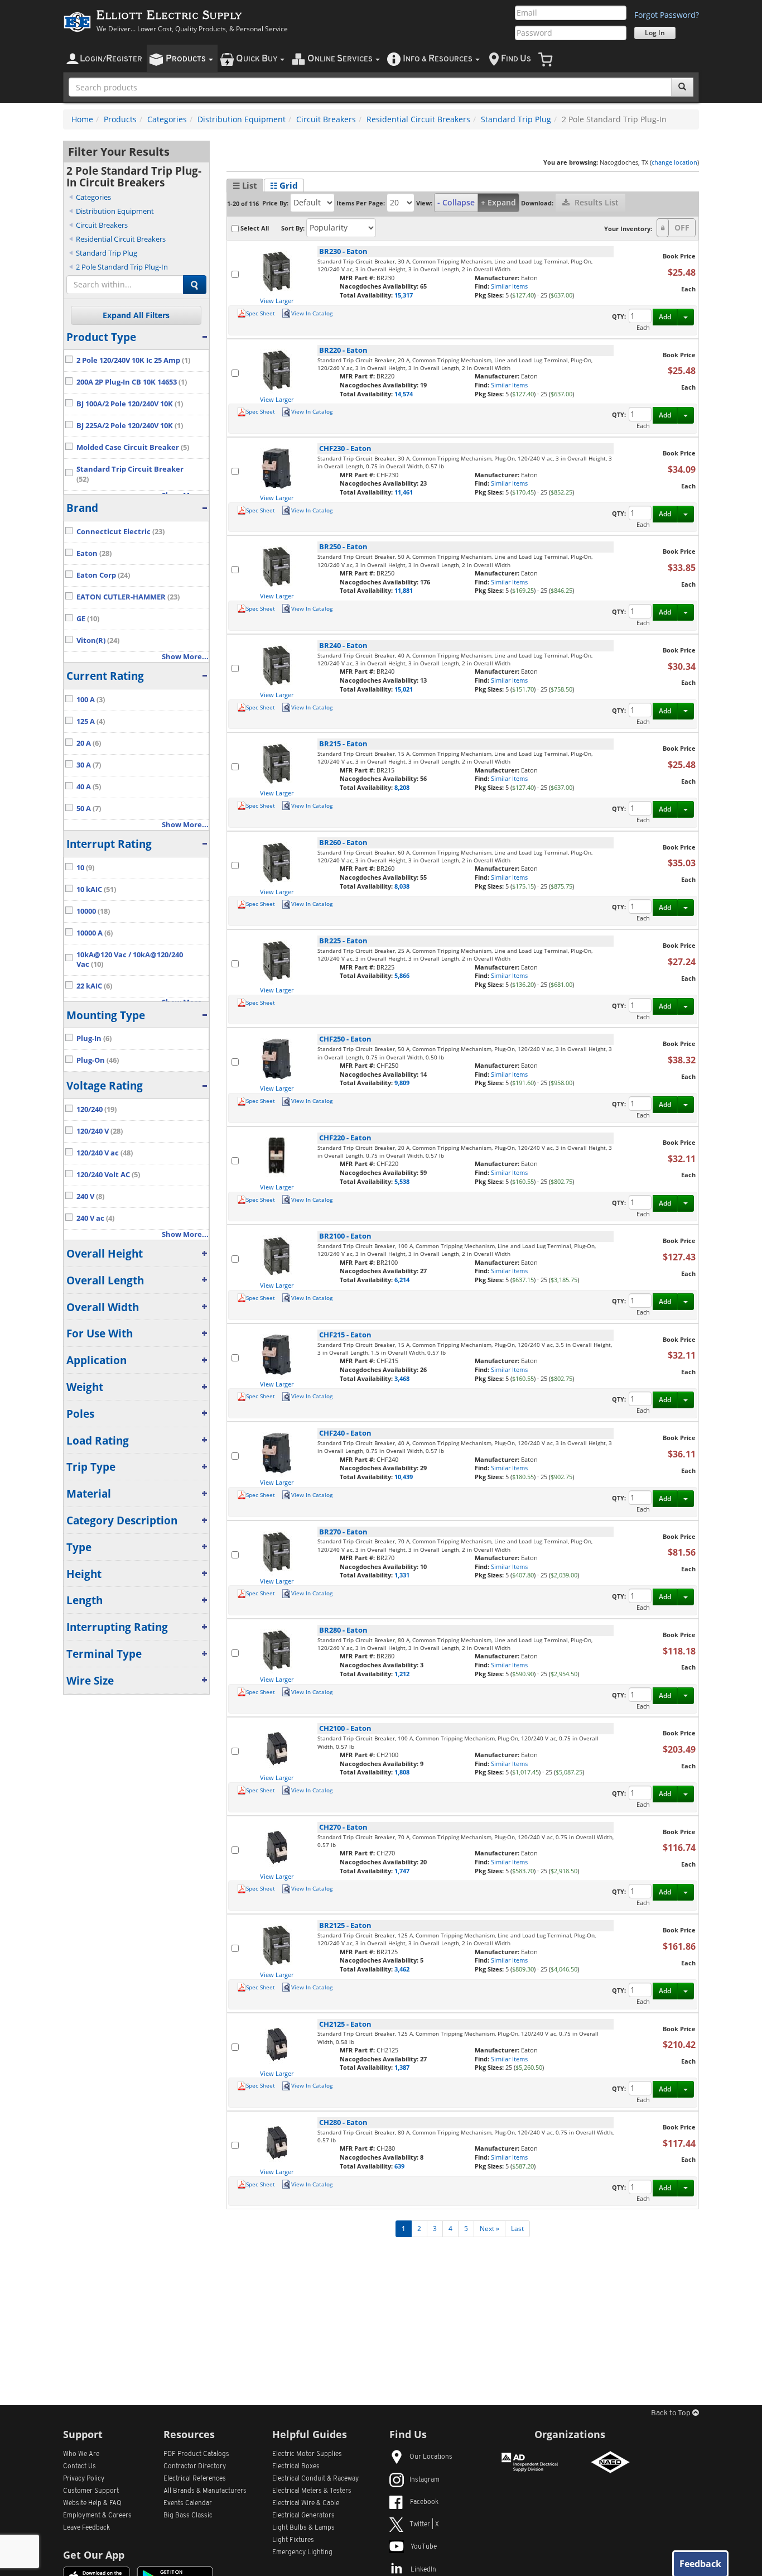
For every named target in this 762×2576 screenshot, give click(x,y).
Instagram (425, 2480)
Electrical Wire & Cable (306, 2503)
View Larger (277, 301)
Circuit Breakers (326, 119)
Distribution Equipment (242, 119)
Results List (595, 202)
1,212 (402, 1674)
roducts (187, 59)
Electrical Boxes (296, 2467)
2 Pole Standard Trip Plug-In (122, 267)
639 (399, 2166)
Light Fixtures (293, 2540)
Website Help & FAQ (92, 2503)
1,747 (402, 1871)
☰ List (245, 185)
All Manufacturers (205, 2491)
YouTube (424, 2547)
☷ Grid (284, 185)
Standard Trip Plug (516, 119)
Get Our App (94, 2555)
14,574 (404, 394)
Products (120, 119)
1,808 (402, 1772)
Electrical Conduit (315, 2479)
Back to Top (672, 2413)
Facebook (424, 2502)
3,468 (402, 1378)
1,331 (402, 1575)
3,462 (402, 1969)
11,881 (404, 590)
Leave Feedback (86, 2528)
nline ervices (341, 59)
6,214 (402, 1280)
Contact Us (79, 2467)
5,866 (402, 975)
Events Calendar (188, 2503)
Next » (489, 2229)
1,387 (402, 2067)
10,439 (404, 1477)
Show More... (185, 657)
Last (517, 2229)
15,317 (404, 295)
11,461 (404, 492)
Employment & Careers (97, 2516)
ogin (111, 59)
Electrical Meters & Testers (312, 2491)
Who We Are (81, 2454)
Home (82, 119)
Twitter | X (424, 2525)
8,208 (402, 787)
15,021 (404, 689)
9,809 (402, 1083)
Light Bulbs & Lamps (303, 2528)
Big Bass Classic (188, 2516)
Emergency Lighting (302, 2553)
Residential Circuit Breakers (418, 119)
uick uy (257, 59)
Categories (167, 119)
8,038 (402, 886)
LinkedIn (423, 2570)
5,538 (402, 1181)
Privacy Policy (84, 2479)
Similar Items (509, 286)
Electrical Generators (303, 2516)
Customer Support (91, 2491)
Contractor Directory (195, 2467)
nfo (438, 59)
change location (674, 162)
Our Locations (431, 2457)
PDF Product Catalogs (196, 2454)
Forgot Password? (667, 15)
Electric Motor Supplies (307, 2454)
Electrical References (195, 2479)
